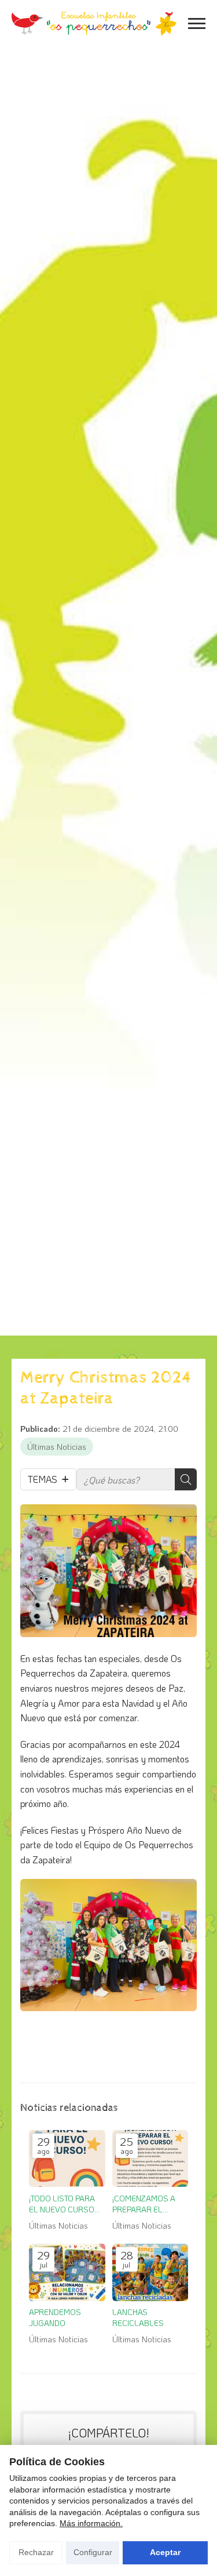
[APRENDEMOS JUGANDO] (67, 2272)
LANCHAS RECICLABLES (138, 2317)
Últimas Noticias (57, 1447)
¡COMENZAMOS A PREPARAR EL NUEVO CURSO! (144, 2204)
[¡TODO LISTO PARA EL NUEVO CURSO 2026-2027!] (67, 2159)
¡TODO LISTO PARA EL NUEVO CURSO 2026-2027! (62, 2204)
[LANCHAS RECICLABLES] (150, 2272)
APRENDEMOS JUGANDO (55, 2317)
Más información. (91, 2523)
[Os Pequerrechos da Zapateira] (94, 24)
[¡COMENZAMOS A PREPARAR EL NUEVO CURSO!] (150, 2159)
